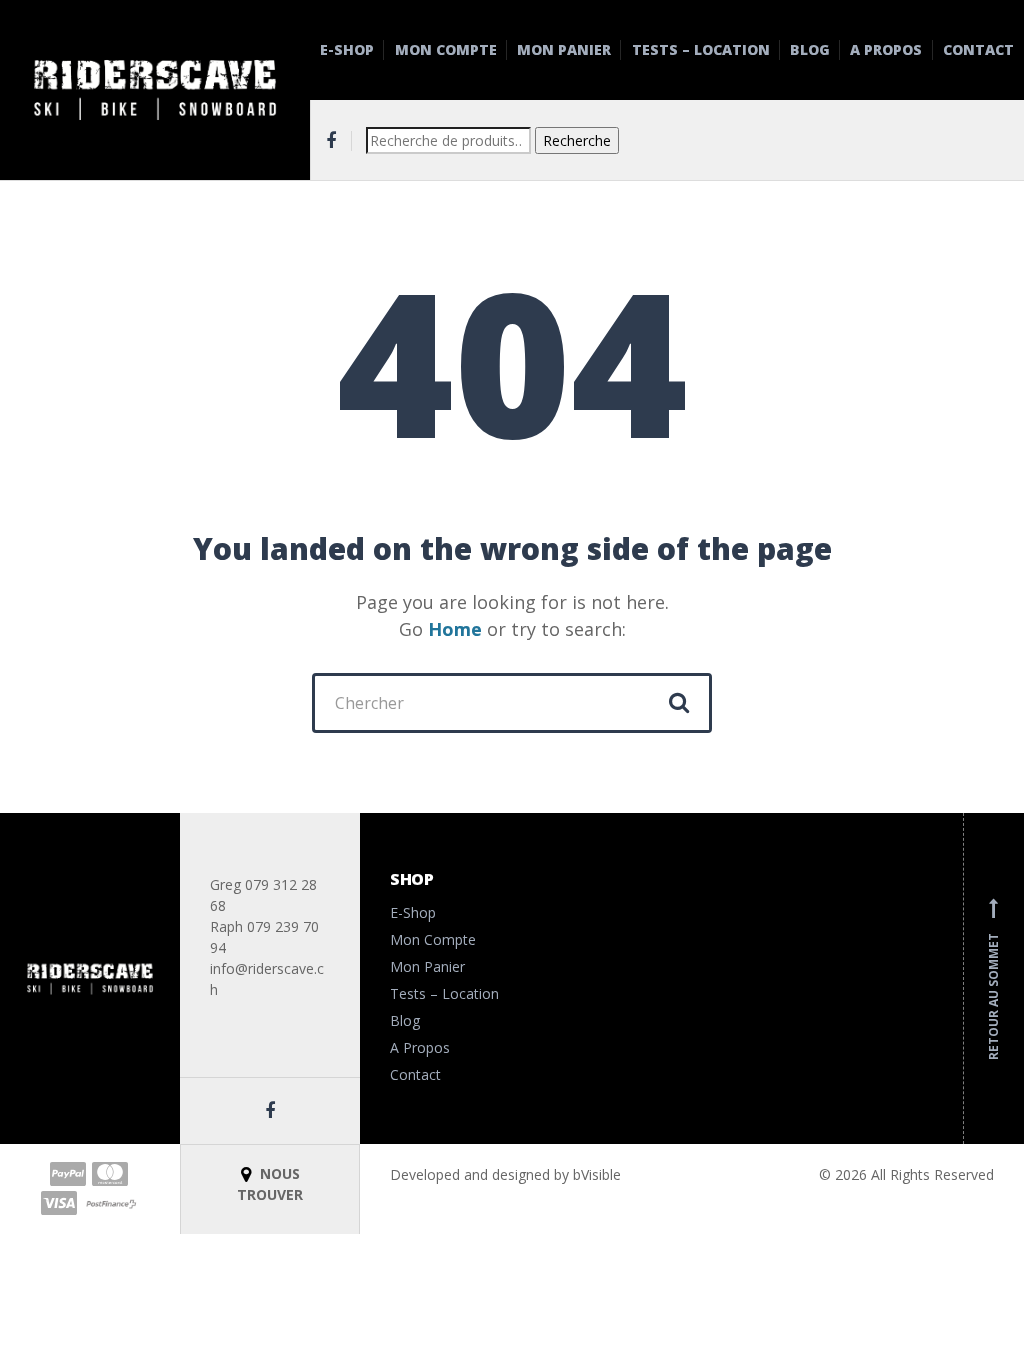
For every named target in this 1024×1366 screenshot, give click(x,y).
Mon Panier (564, 49)
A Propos (886, 49)
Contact (978, 49)
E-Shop (347, 49)
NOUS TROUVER (270, 1184)
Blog (810, 49)
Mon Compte (446, 49)
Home (455, 629)
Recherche (577, 140)
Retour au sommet (993, 979)
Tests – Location (701, 49)
